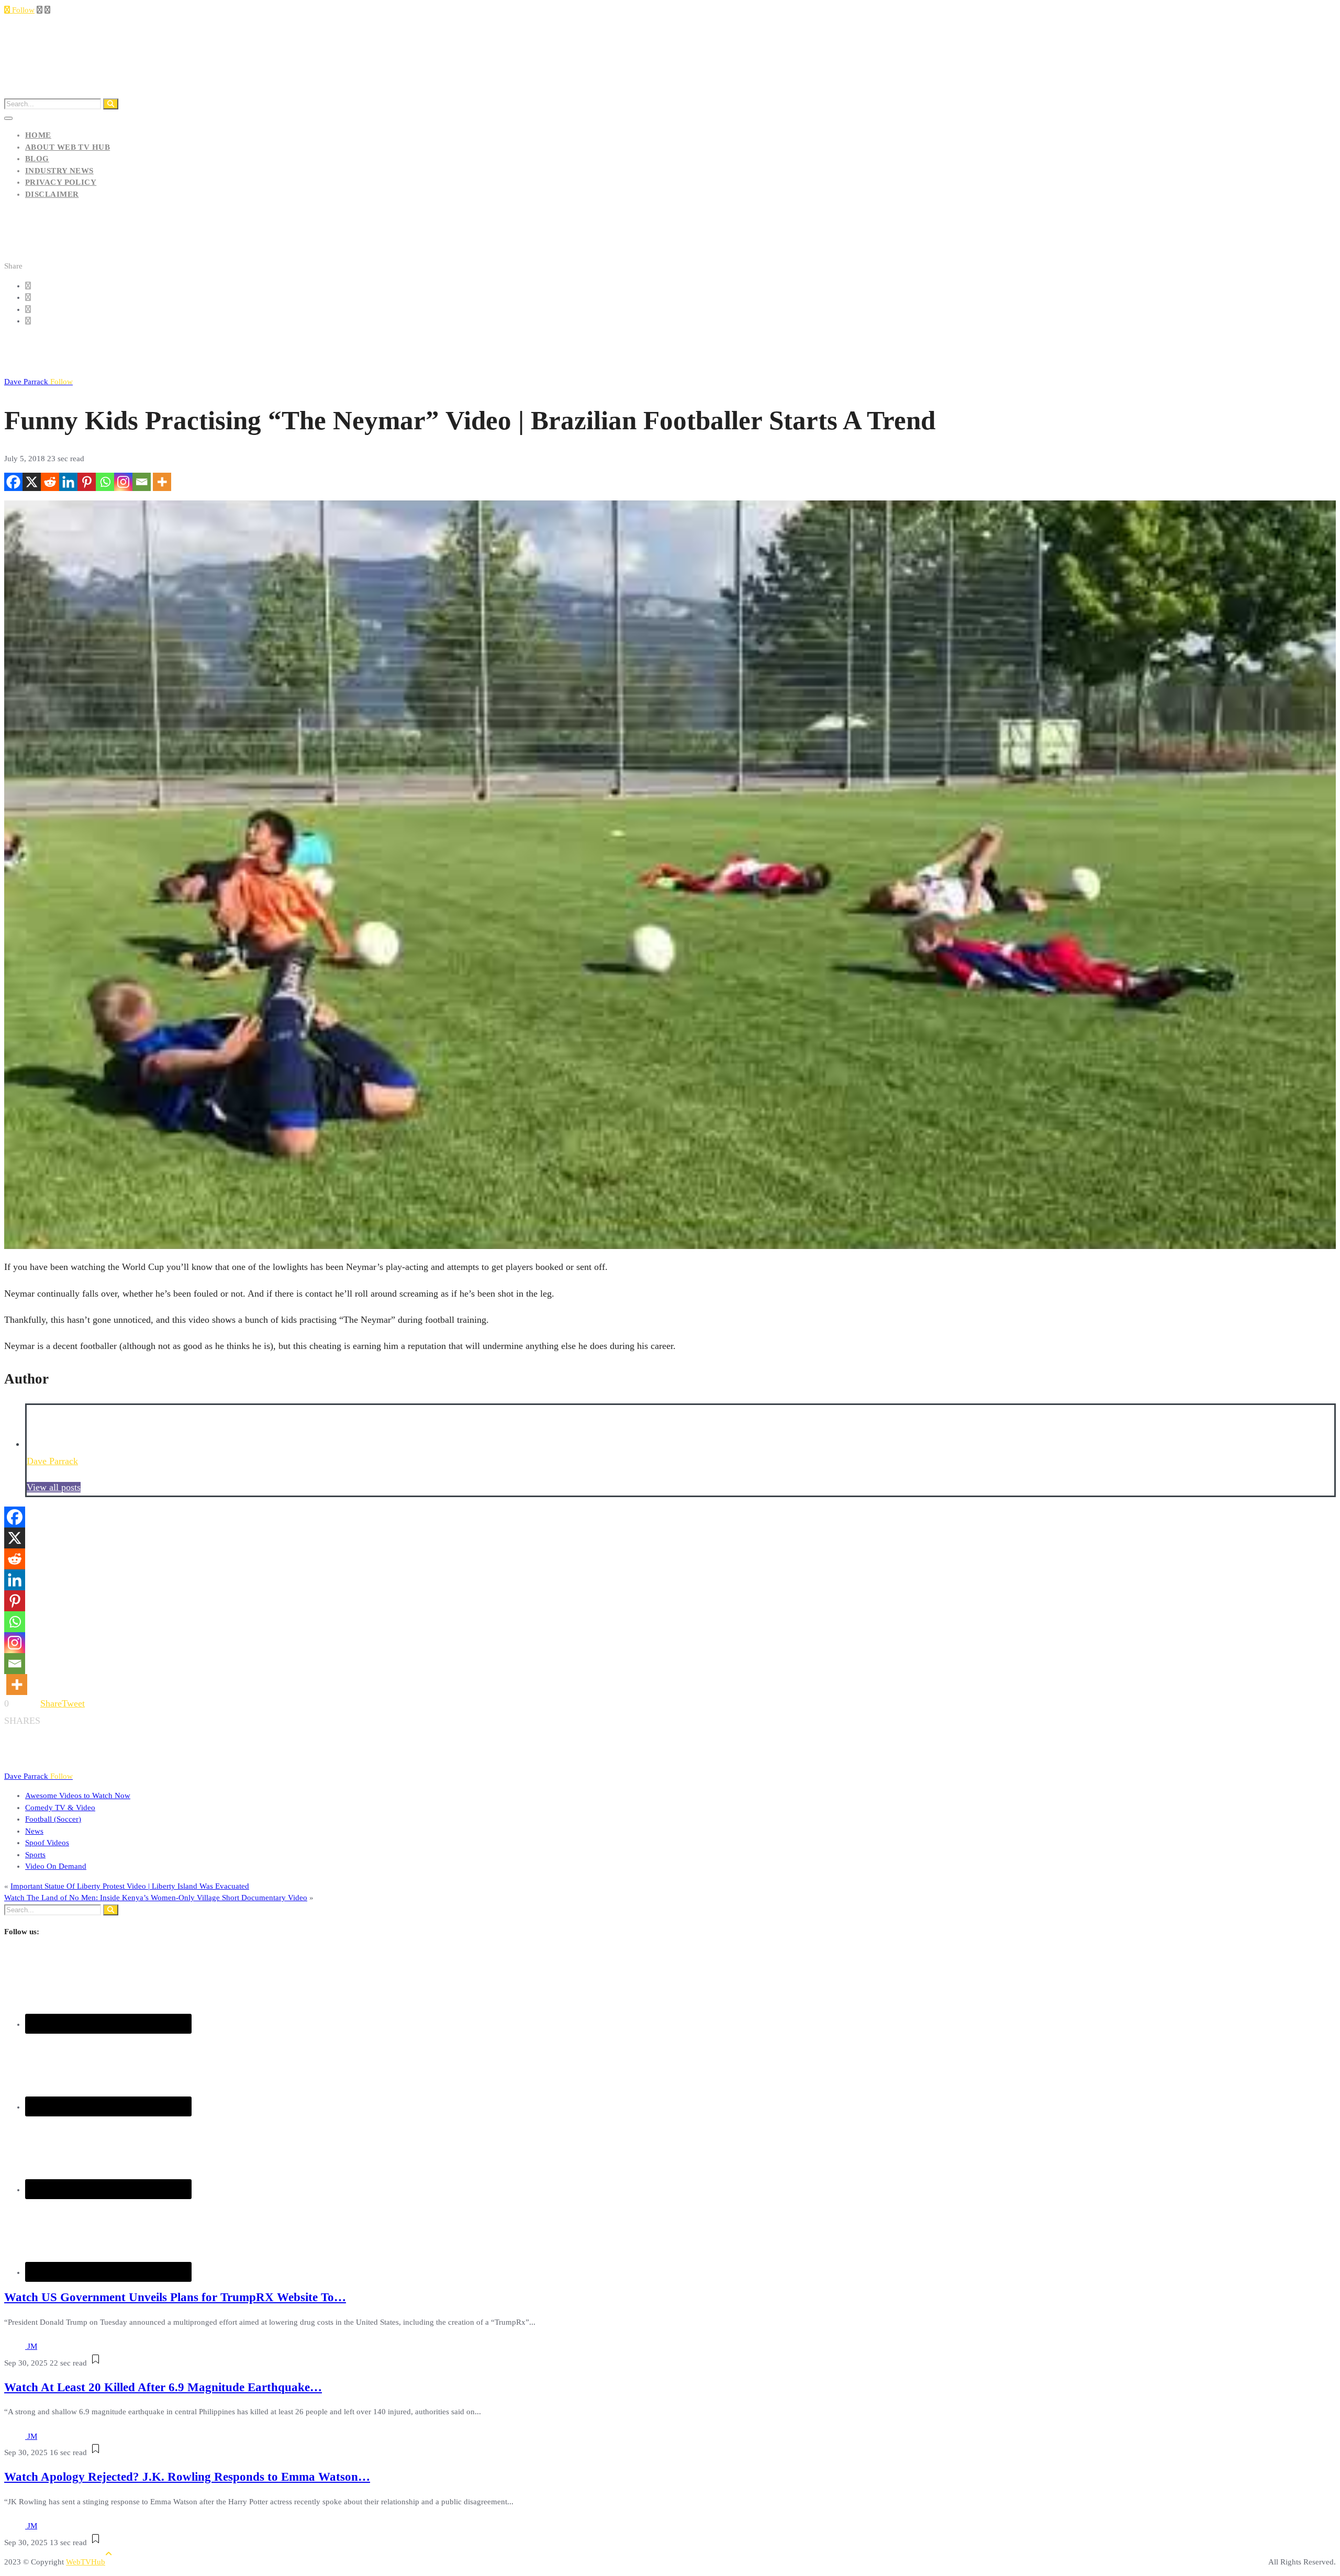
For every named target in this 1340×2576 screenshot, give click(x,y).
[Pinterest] (87, 482)
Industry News (59, 171)
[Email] (142, 482)
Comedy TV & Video (60, 1808)
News (34, 1831)
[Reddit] (50, 482)
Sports (35, 1855)
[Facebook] (13, 482)
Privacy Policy (61, 182)
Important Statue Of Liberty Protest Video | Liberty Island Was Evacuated (130, 1886)
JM (32, 2346)
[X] (32, 482)
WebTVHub (86, 2562)
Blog (37, 159)
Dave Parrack (38, 382)
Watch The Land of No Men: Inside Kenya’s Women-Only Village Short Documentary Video (156, 1898)
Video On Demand (56, 1866)
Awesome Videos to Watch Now (78, 1796)
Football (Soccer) (53, 1819)
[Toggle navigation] (8, 118)
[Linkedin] (68, 482)
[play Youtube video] (670, 875)
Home (38, 135)
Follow (22, 10)
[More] (162, 482)
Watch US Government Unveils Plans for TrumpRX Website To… (175, 2297)
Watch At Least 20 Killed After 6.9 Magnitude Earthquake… (163, 2387)
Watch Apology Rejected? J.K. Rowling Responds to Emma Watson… (187, 2477)
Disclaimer (52, 194)
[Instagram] (123, 482)
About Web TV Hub (68, 147)
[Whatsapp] (105, 482)
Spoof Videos (47, 1843)
